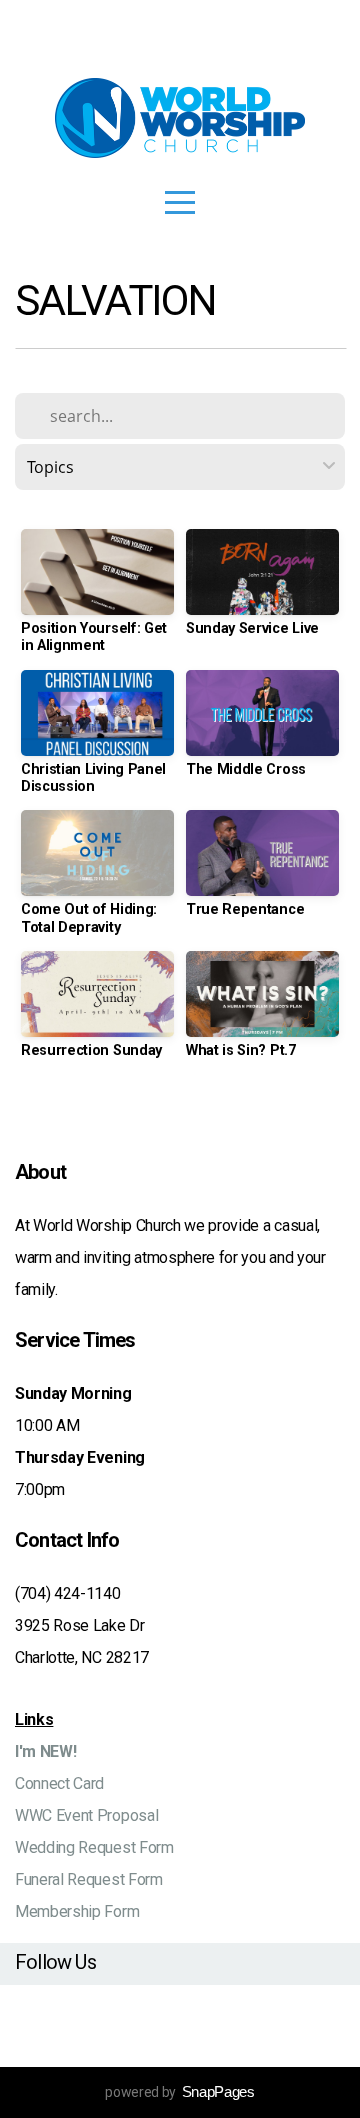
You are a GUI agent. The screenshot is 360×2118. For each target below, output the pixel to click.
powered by (179, 2092)
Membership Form (77, 1911)
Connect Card (59, 1783)
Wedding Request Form (94, 1847)
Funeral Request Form (89, 1879)
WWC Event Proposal (86, 1815)
